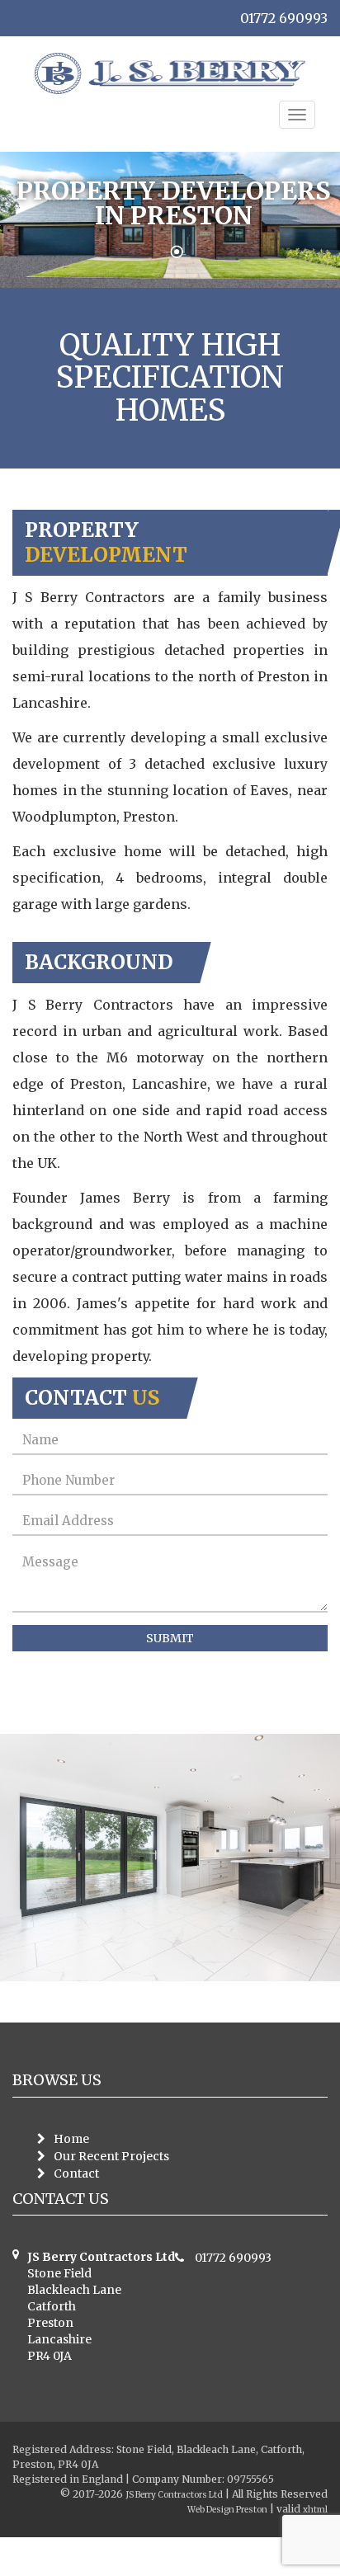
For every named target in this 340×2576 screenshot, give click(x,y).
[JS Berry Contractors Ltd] (170, 73)
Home (71, 2139)
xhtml (314, 2509)
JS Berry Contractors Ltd (162, 2494)
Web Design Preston (213, 2509)
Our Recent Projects (111, 2156)
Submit (170, 1638)
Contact (76, 2173)
